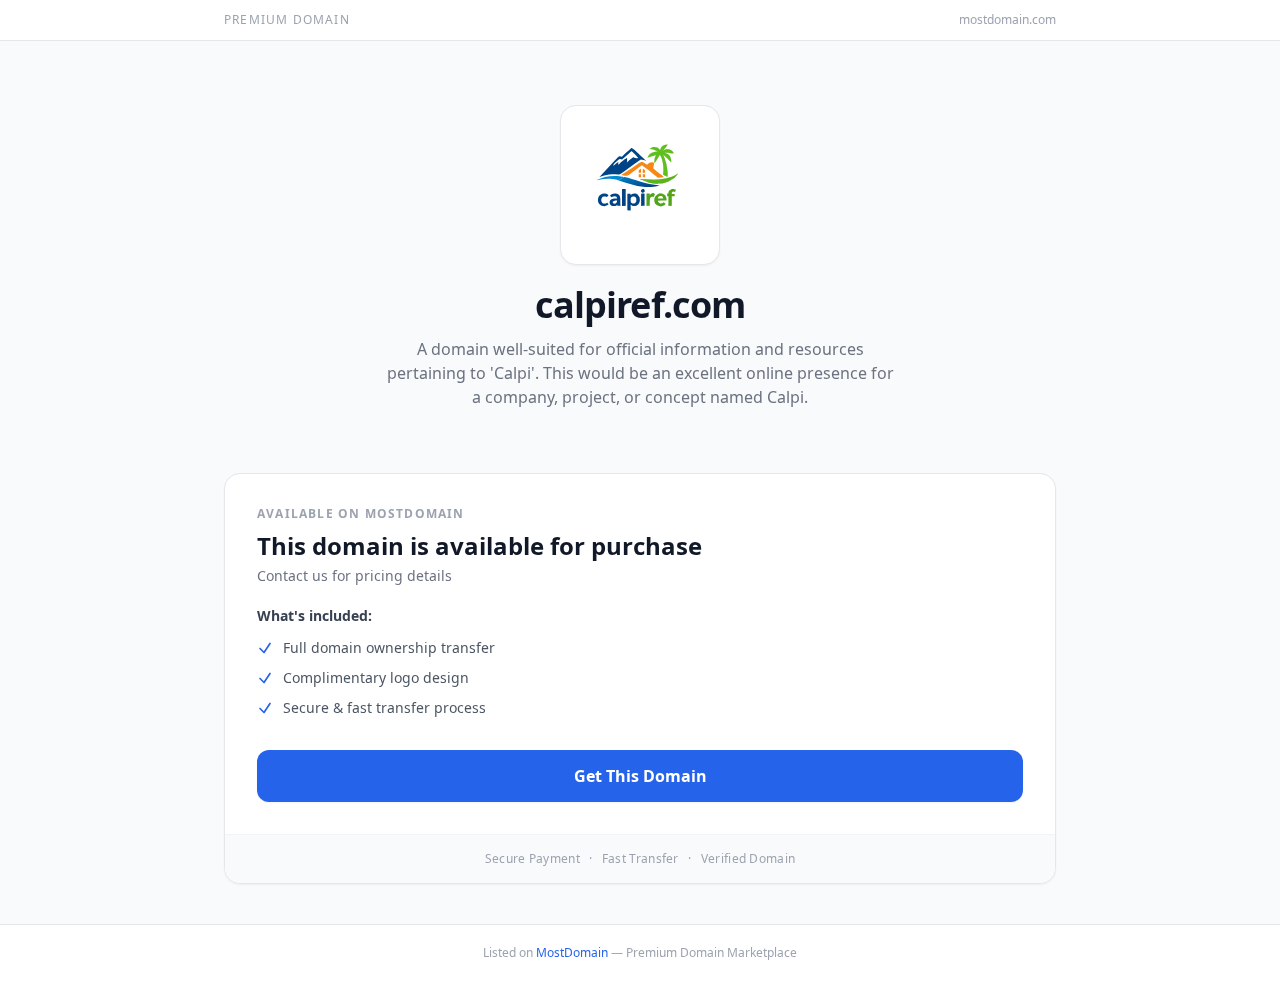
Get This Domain (640, 776)
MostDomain (572, 952)
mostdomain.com (1007, 20)
